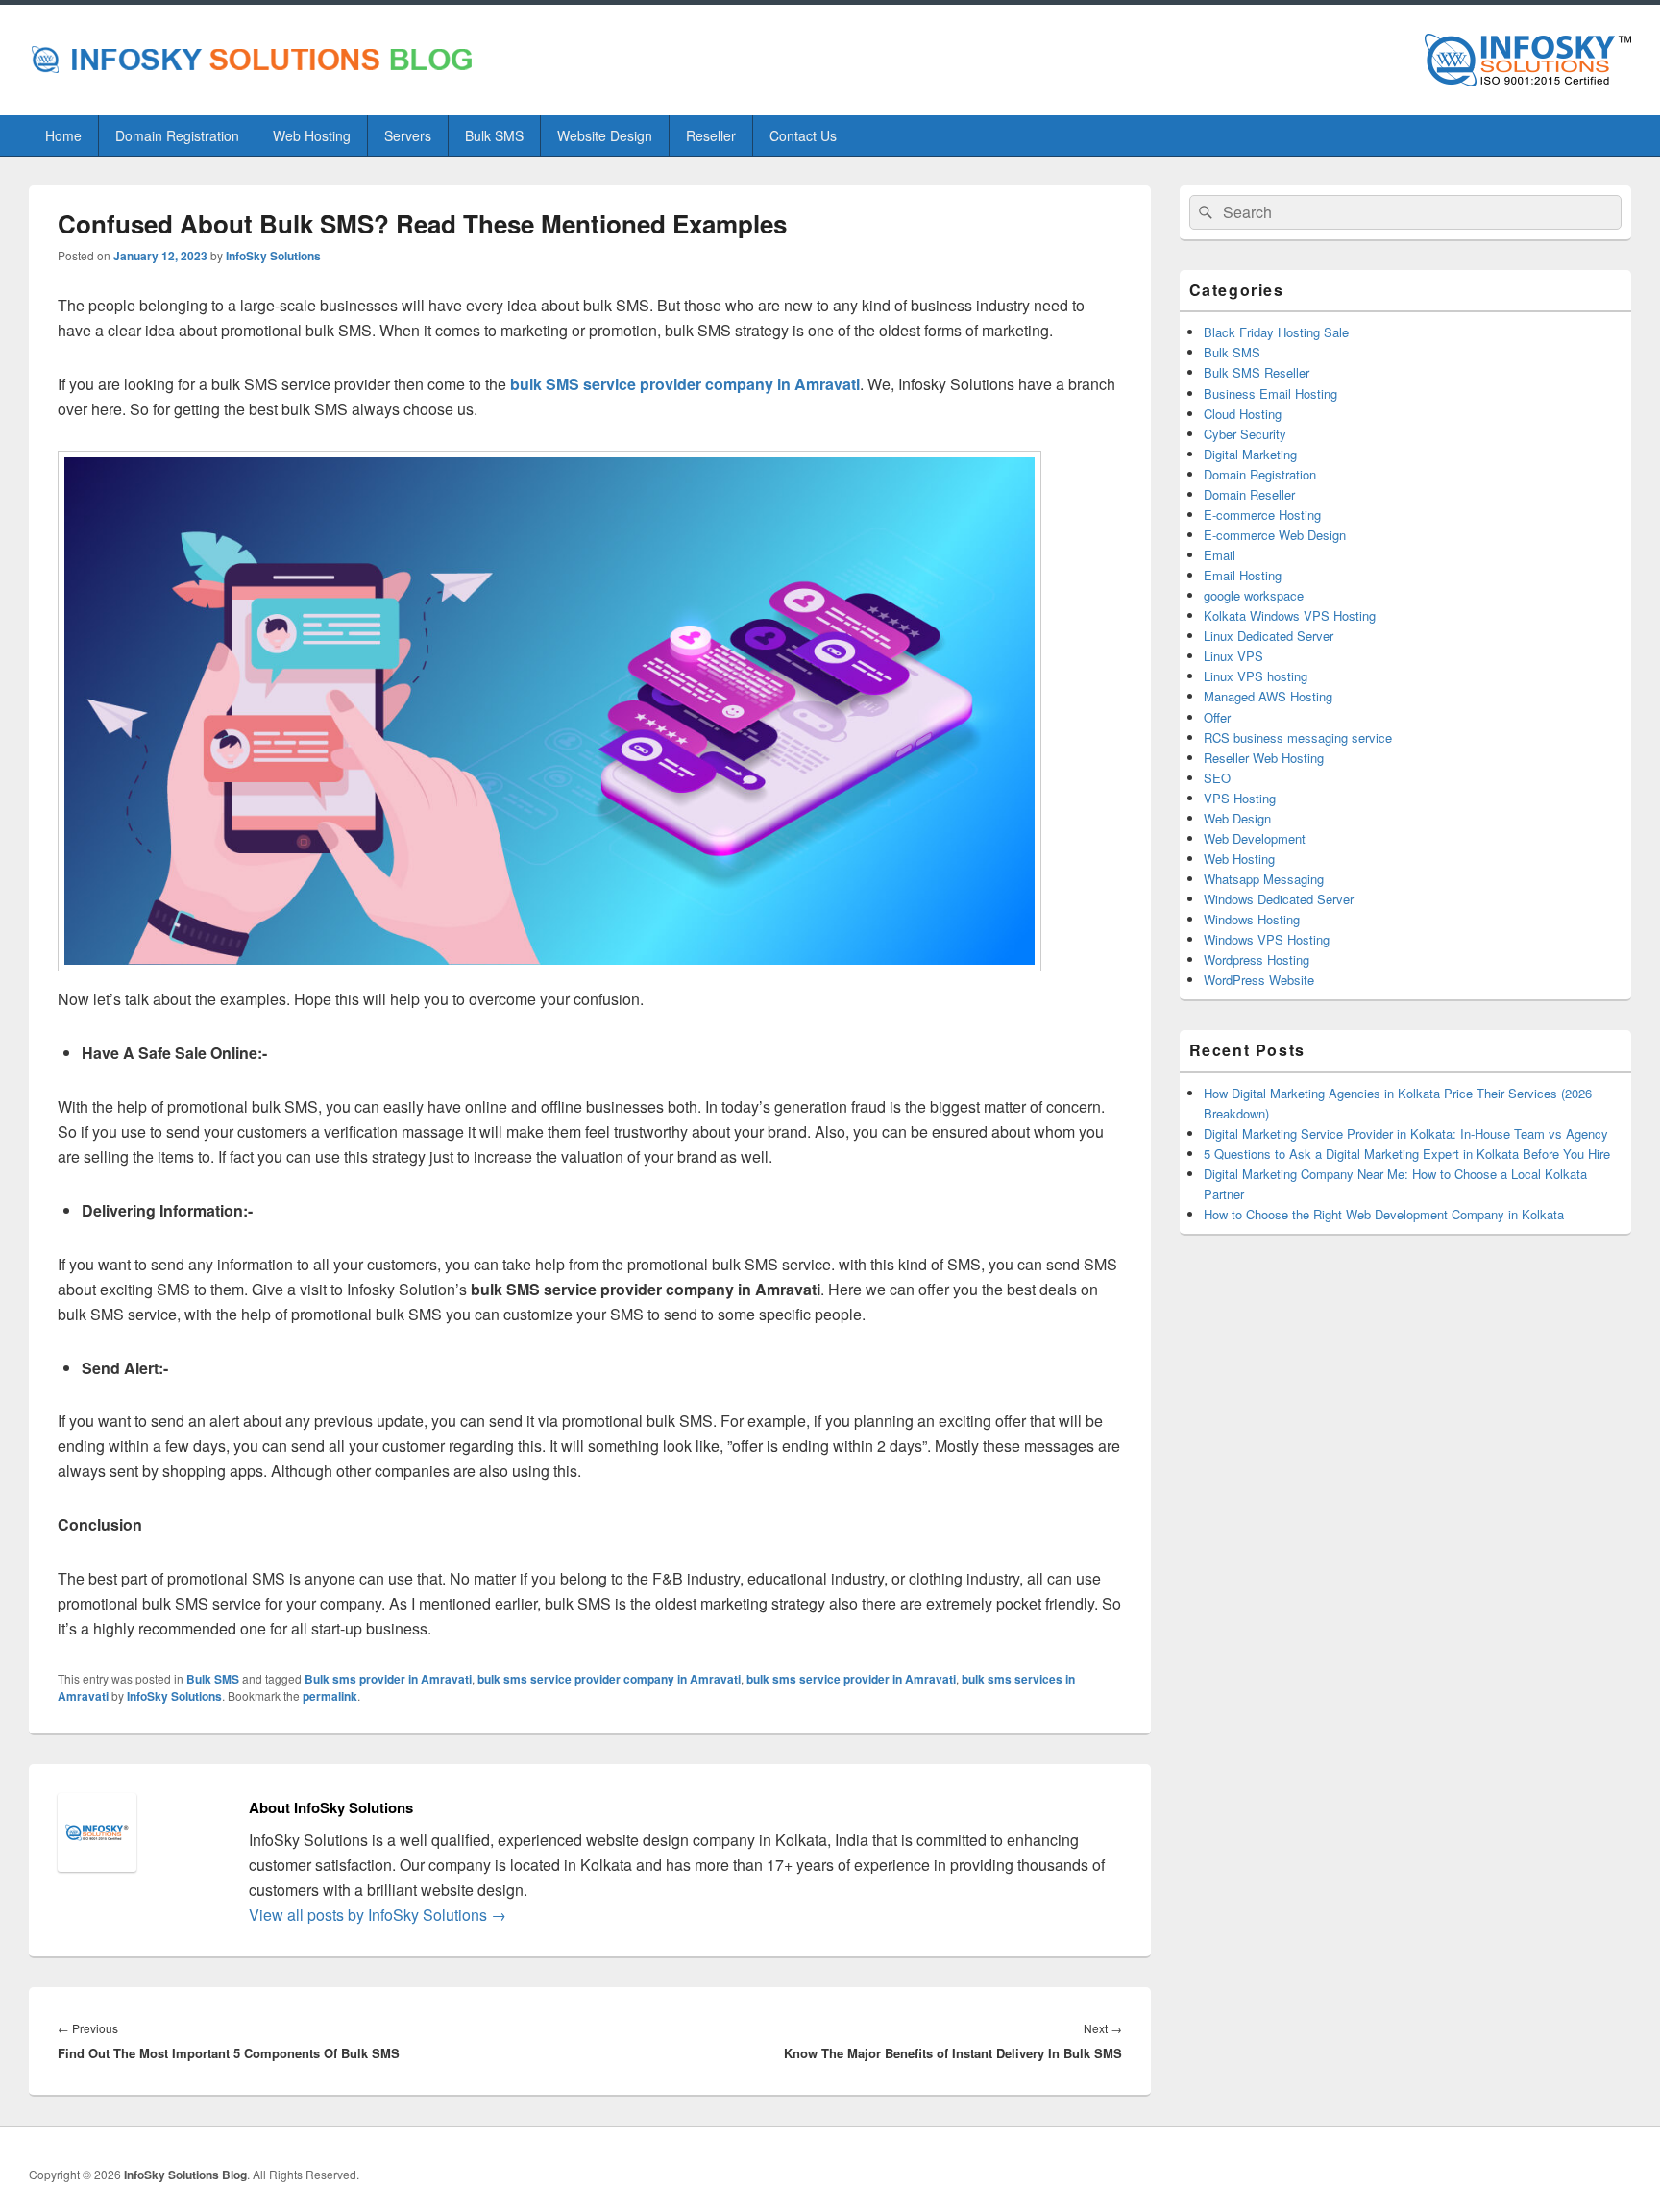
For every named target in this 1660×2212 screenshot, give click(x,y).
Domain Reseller (1249, 494)
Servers (408, 135)
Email (1220, 555)
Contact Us (803, 135)
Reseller (711, 135)
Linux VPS (1233, 656)
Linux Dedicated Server (1269, 636)
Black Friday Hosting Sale (1276, 332)
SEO (1217, 778)
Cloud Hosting (1243, 414)
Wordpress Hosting (1257, 959)
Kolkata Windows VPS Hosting (1290, 615)
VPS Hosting (1240, 798)
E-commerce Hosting (1262, 515)
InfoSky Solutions (273, 256)
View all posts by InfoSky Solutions (378, 1915)
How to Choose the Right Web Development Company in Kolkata (1384, 1214)
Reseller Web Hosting (1264, 758)
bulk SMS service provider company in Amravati (685, 384)
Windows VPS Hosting (1267, 939)
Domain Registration (177, 135)
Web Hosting (312, 135)
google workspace (1254, 595)
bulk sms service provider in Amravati (851, 1679)
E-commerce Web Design (1275, 535)
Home (63, 135)
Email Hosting (1243, 575)
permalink (330, 1696)
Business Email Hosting (1270, 393)
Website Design (605, 135)
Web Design (1237, 818)
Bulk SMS (494, 135)
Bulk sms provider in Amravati (388, 1679)
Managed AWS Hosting (1268, 696)
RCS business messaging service (1298, 737)
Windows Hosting (1252, 919)
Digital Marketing (1250, 454)
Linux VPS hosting (1256, 676)
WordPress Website (1259, 980)
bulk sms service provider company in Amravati (609, 1679)
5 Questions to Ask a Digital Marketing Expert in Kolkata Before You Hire (1407, 1154)
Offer (1217, 717)
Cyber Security (1245, 434)
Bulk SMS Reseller (1257, 372)
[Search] (1204, 212)
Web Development (1255, 838)
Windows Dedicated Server (1279, 899)
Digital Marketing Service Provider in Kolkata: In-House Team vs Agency (1406, 1133)
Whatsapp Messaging (1264, 879)
